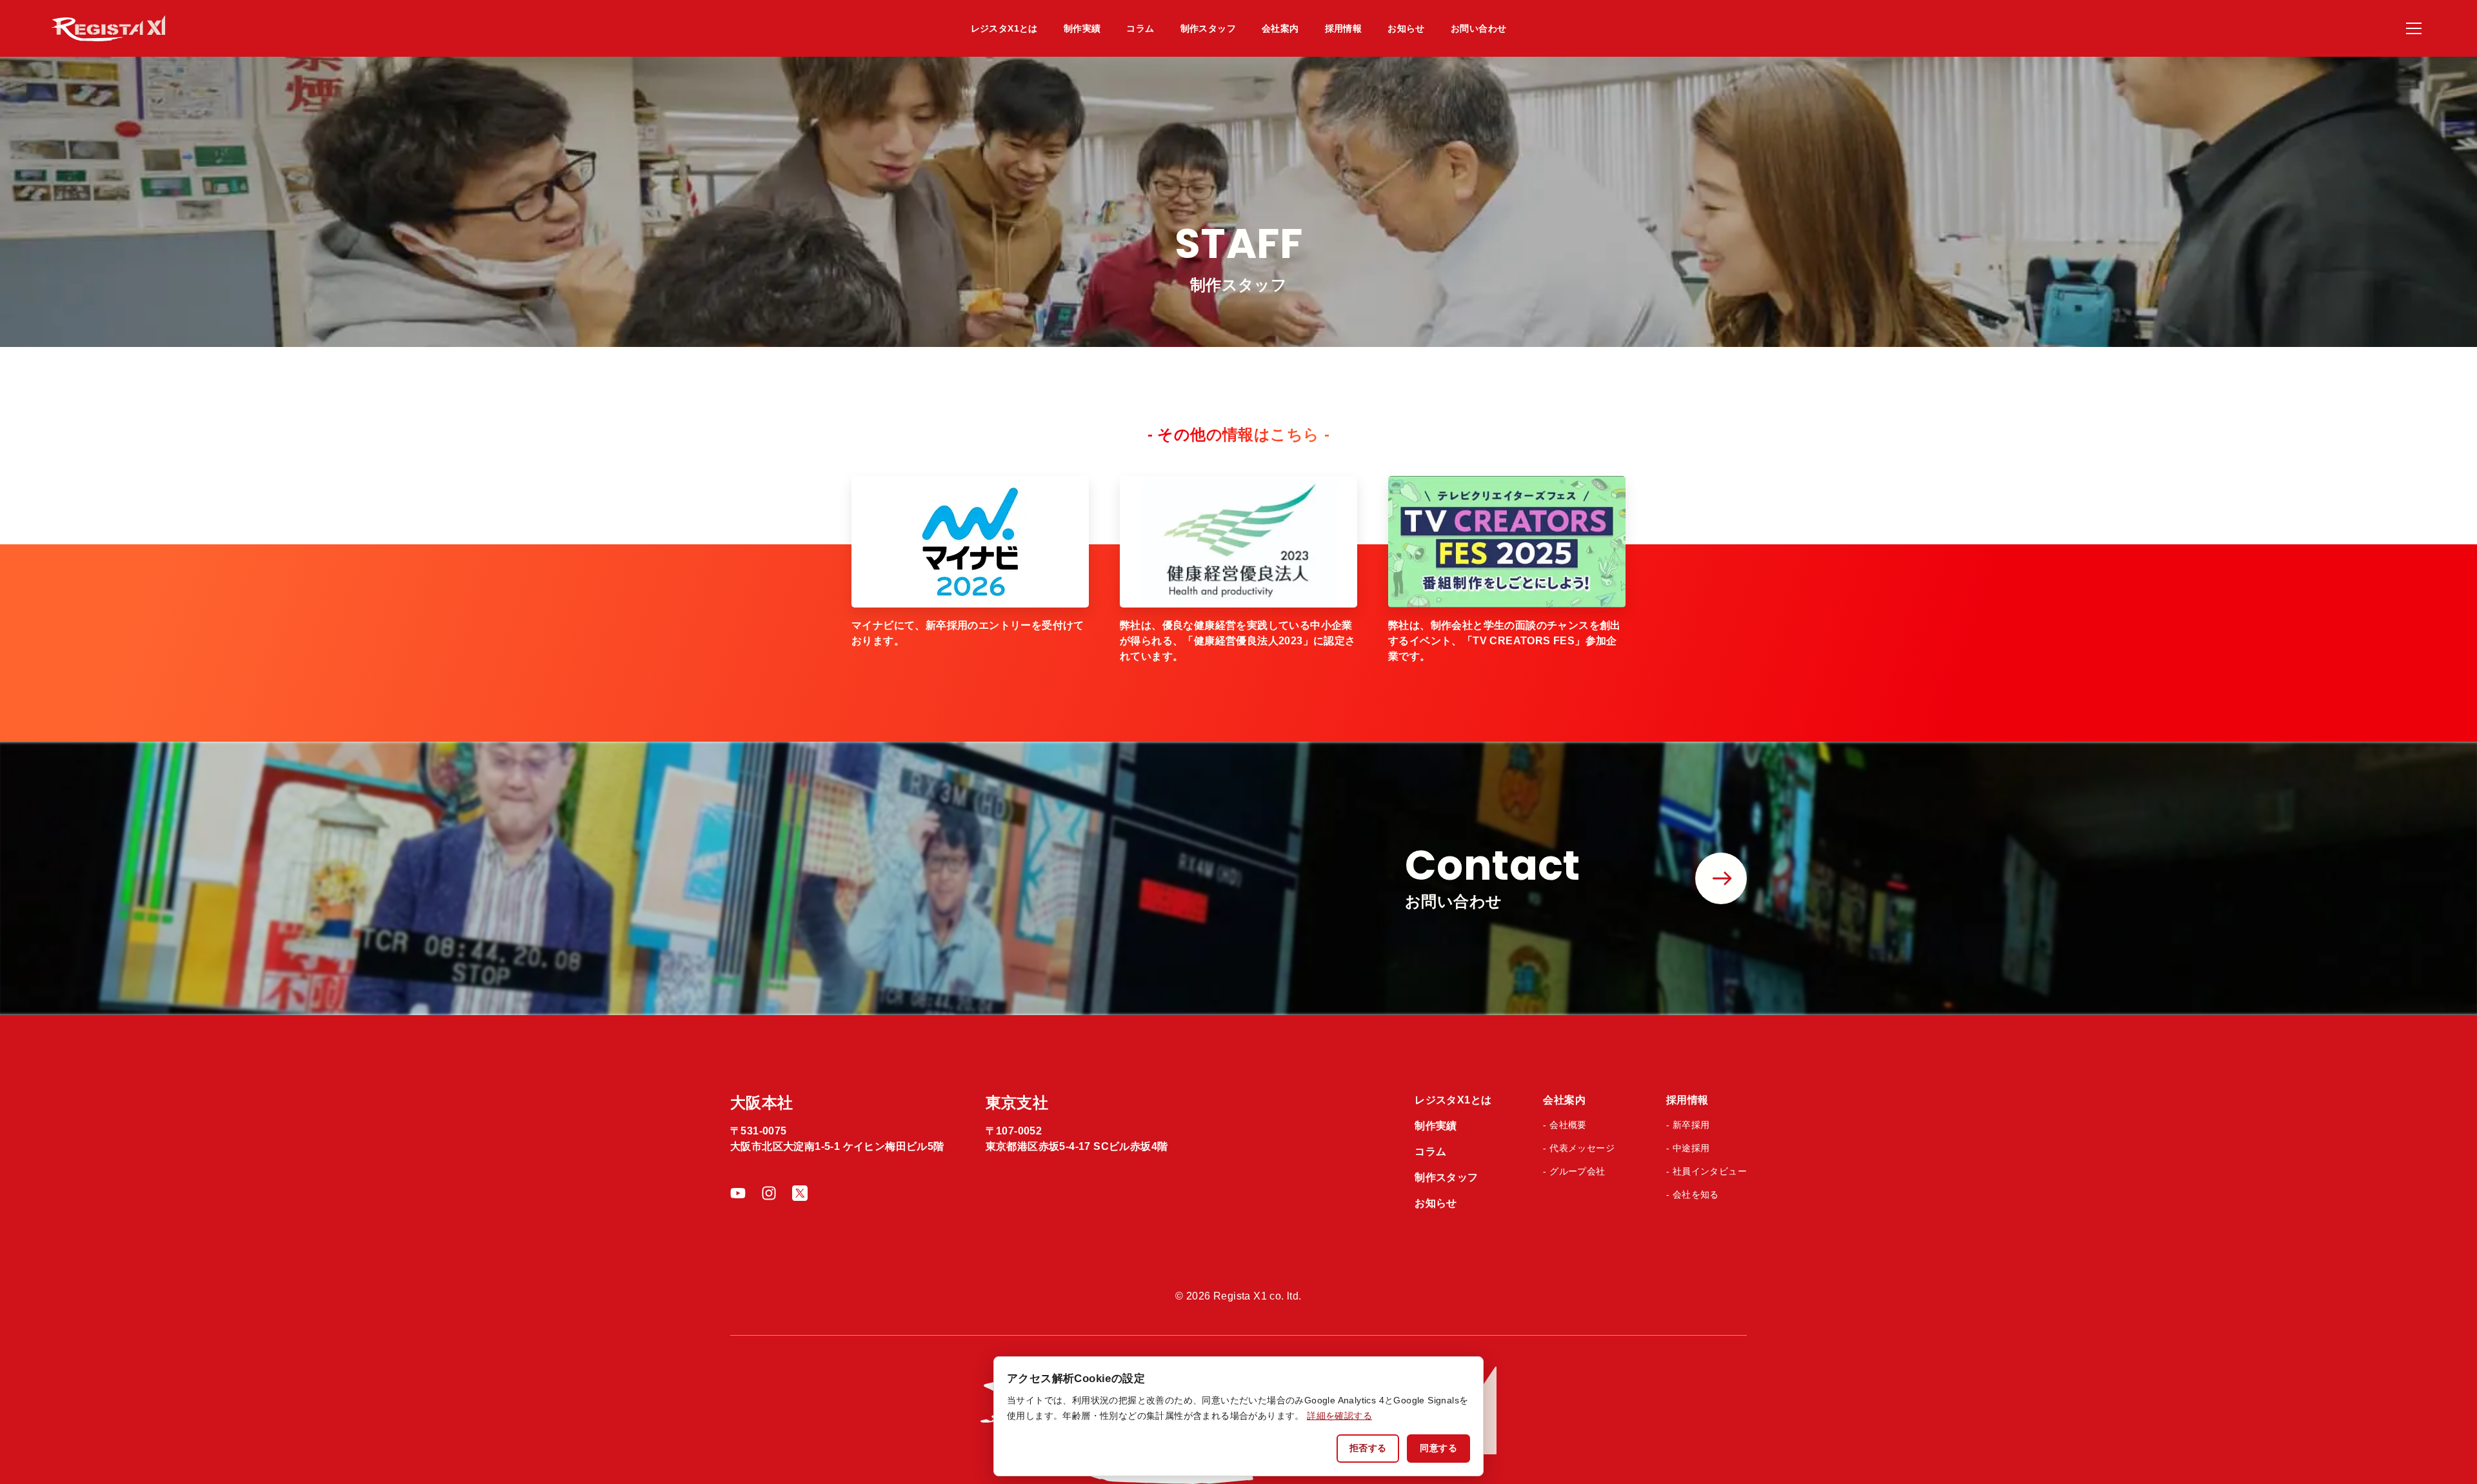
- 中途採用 (1688, 1148)
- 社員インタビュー (1706, 1171)
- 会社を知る (1693, 1194)
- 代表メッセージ (1579, 1148)
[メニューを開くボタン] (2414, 28)
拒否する (1368, 1448)
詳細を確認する (1339, 1416)
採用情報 (1344, 28)
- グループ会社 (1574, 1171)
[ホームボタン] (249, 28)
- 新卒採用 (1688, 1125)
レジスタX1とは (1004, 28)
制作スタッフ (1208, 28)
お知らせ (1406, 28)
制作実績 (1082, 28)
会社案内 (1280, 28)
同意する (1438, 1448)
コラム (1140, 28)
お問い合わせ (1478, 28)
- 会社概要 (1565, 1125)
